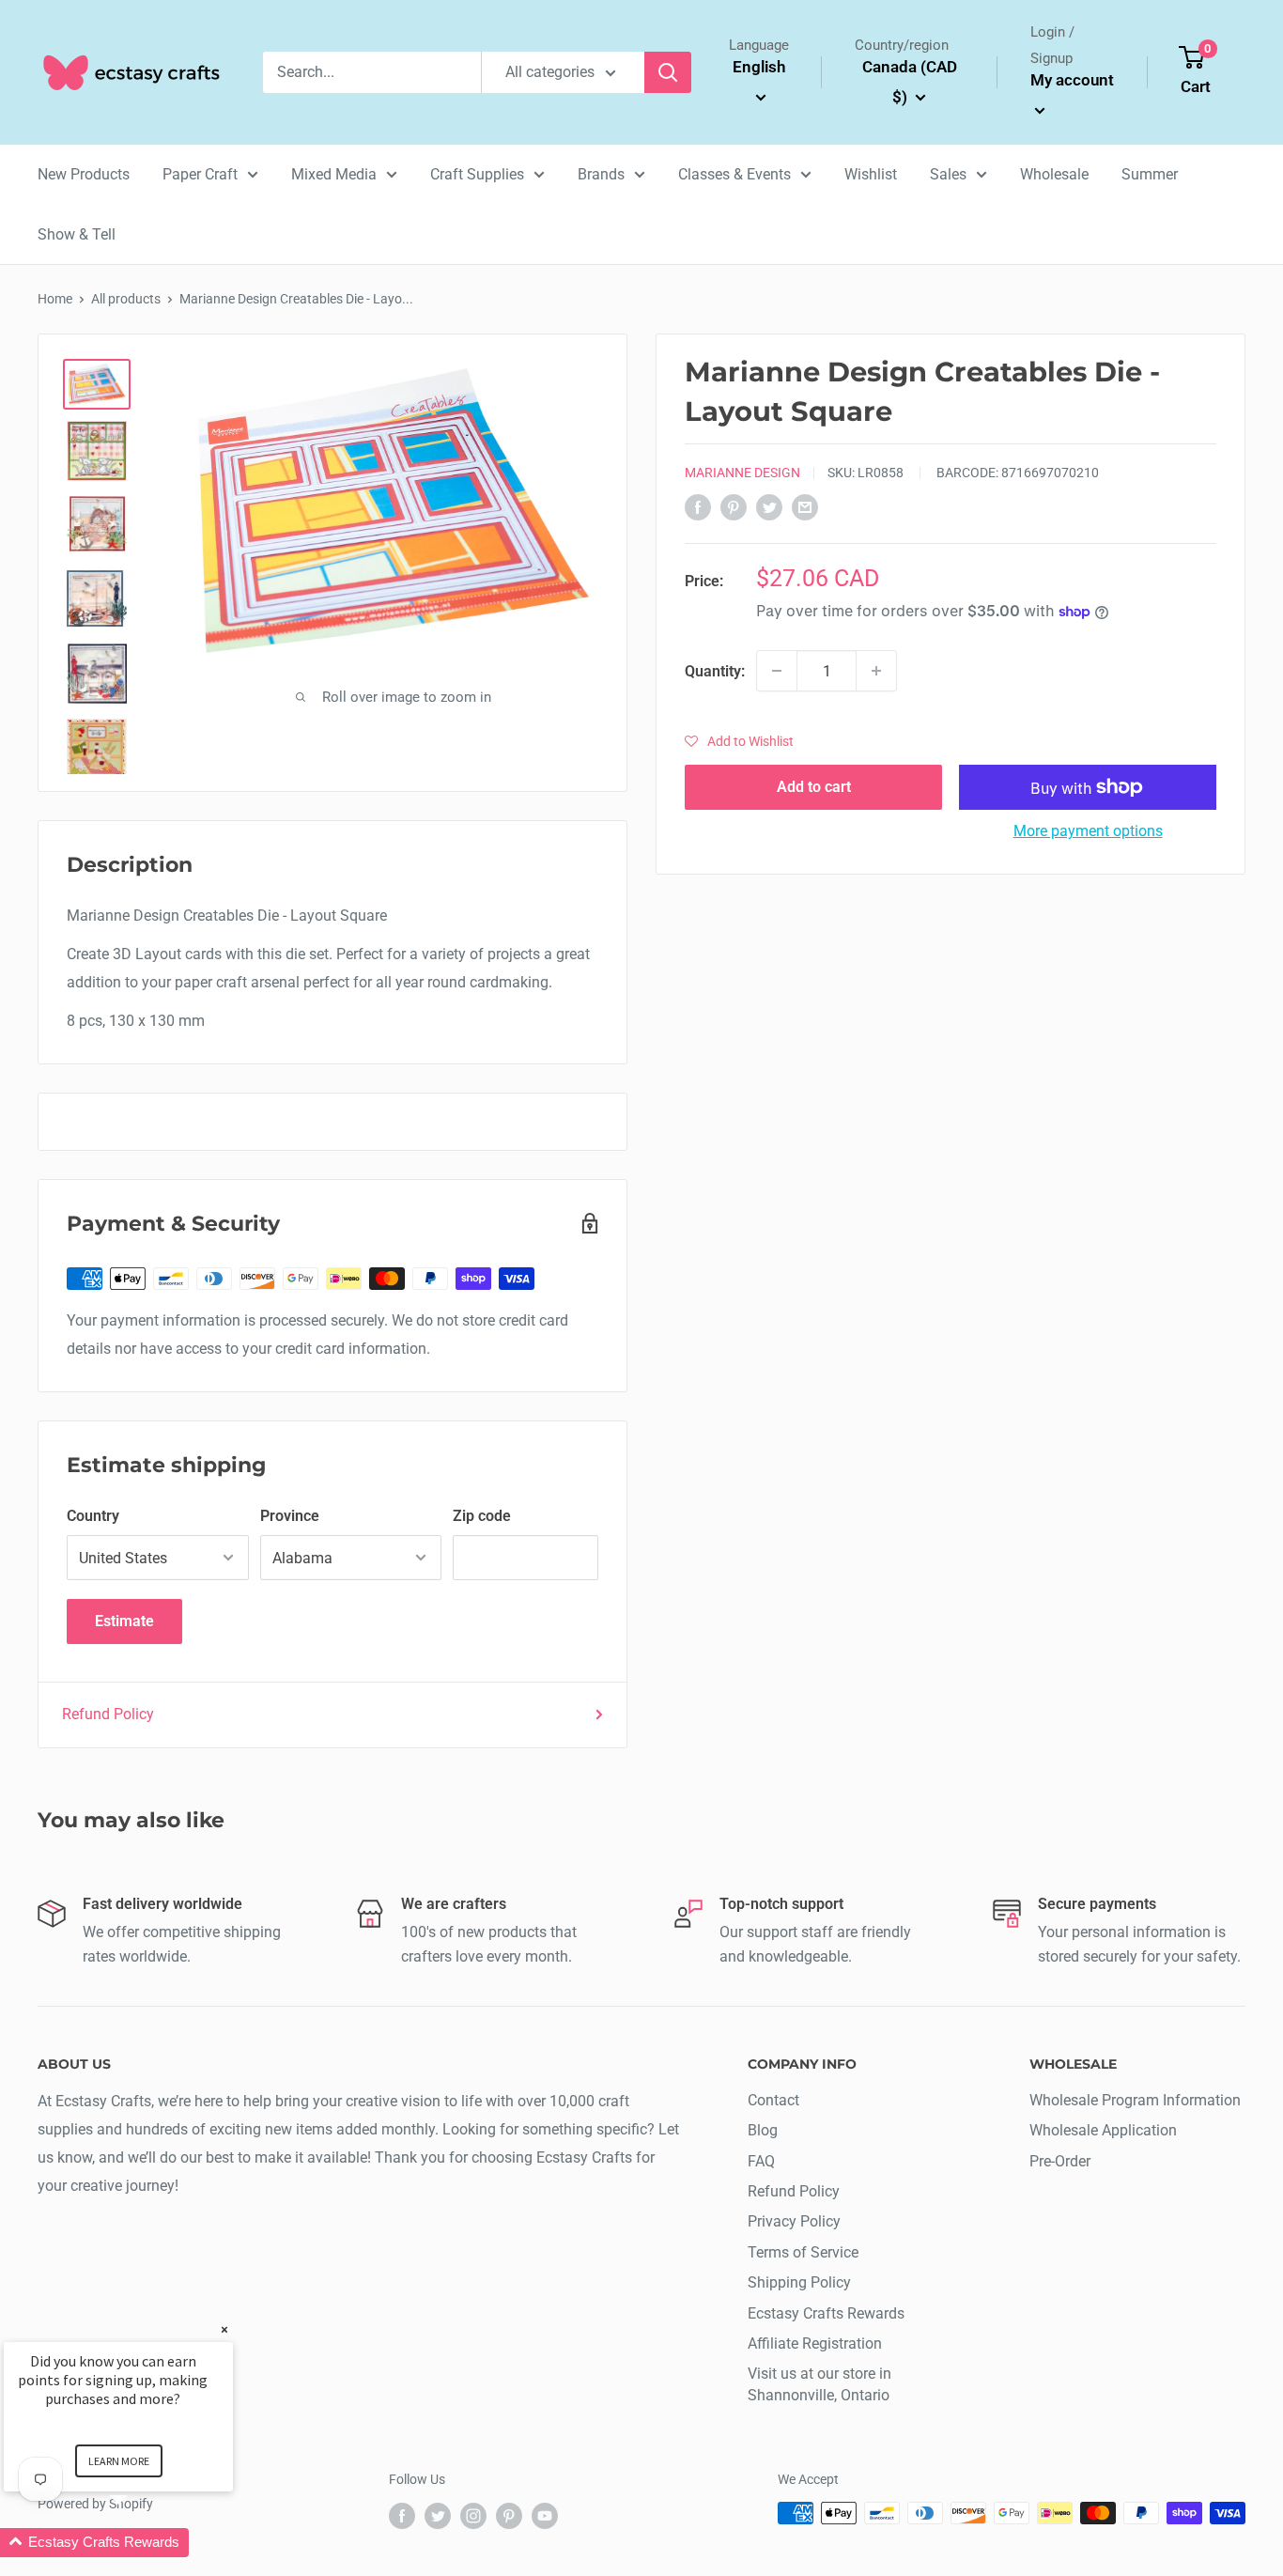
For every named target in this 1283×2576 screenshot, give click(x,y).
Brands (601, 174)
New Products (84, 174)
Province (290, 1516)
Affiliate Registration (815, 2343)
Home (55, 299)
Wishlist (871, 174)
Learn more (119, 2461)
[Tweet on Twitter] (769, 506)
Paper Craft (200, 174)
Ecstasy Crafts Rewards (826, 2313)
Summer (1150, 174)
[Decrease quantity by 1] (777, 671)
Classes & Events (734, 174)
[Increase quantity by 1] (876, 671)
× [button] (224, 2329)
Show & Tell (77, 234)
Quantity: (715, 670)
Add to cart (814, 787)
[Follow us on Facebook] (402, 2515)
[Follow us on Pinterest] (509, 2515)
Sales (948, 174)
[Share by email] (805, 506)
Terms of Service (803, 2252)
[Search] (668, 72)
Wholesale (1054, 174)
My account (1072, 80)
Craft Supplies (477, 174)
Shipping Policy (799, 2282)
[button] (739, 741)
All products (126, 299)
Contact (773, 2100)
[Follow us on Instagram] (473, 2515)
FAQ (761, 2161)
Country (93, 1516)
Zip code (482, 1516)
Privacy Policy (794, 2221)
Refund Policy (108, 1714)
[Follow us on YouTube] (545, 2515)
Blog (763, 2130)
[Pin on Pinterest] (734, 506)
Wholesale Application (1103, 2130)
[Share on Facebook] (698, 506)
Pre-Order (1060, 2161)
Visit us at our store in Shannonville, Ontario (819, 2384)
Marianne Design (742, 473)
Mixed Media (334, 174)
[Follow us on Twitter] (438, 2515)
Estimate (124, 1621)
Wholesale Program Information (1135, 2100)
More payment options (1088, 831)
